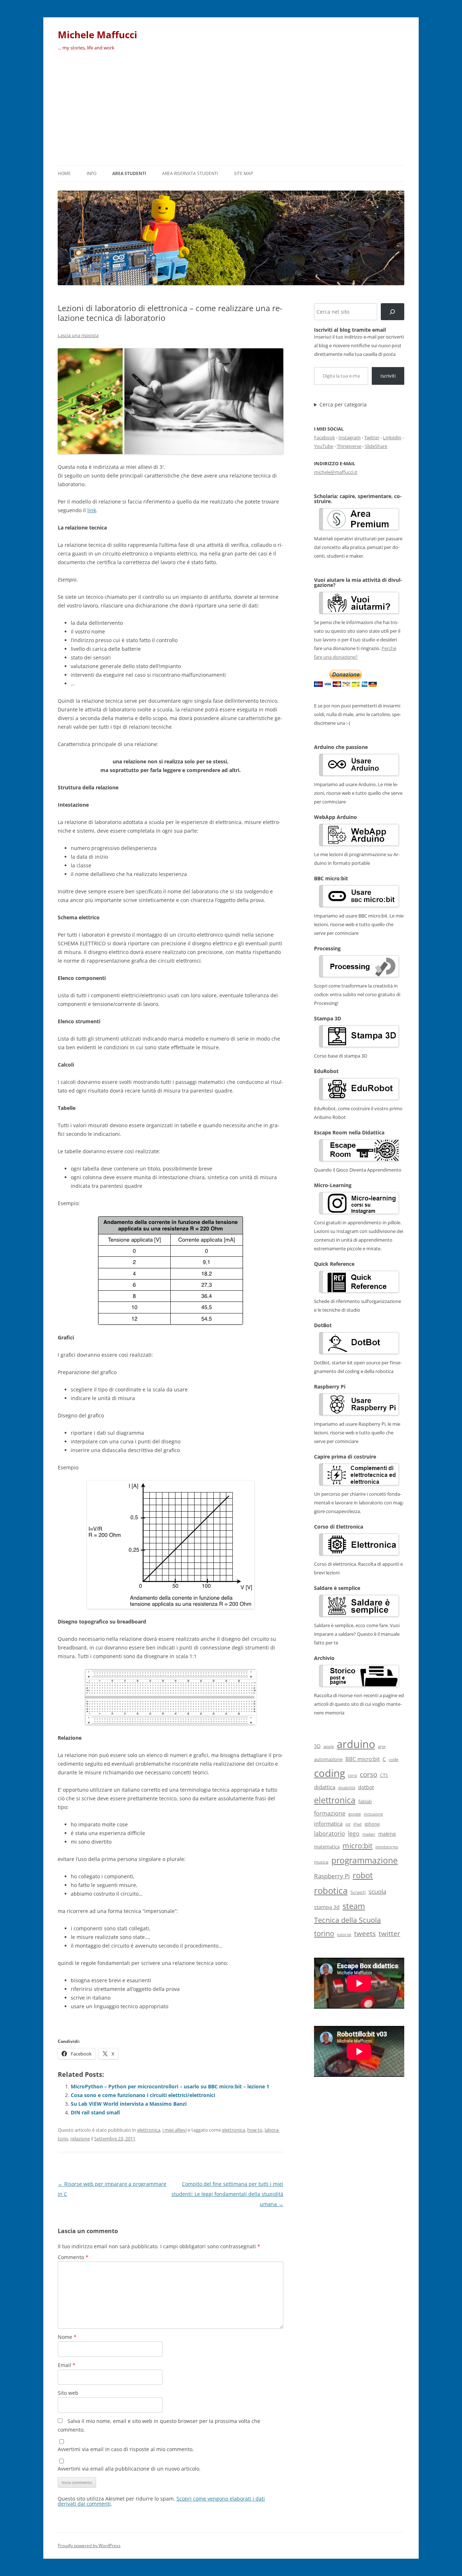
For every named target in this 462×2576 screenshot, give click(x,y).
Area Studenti (129, 173)
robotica (331, 1890)
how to (255, 2130)
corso (369, 1774)
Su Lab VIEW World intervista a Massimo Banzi (129, 2104)
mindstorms (387, 1847)
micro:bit (358, 1845)
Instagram (350, 437)
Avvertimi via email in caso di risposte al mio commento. (126, 2449)
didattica (325, 1787)
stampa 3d (327, 1907)
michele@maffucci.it (336, 472)
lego (354, 1834)
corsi (352, 1775)
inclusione (373, 1814)
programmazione (365, 1860)
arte (382, 1746)
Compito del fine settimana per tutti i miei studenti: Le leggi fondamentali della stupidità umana (227, 2194)
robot (363, 1875)
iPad (358, 1824)
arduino (356, 1744)
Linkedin (392, 437)
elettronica (149, 2130)
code (394, 1759)
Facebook (324, 437)
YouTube (324, 446)
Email (67, 2365)
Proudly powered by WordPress (89, 2546)
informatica (328, 1823)
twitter (389, 1933)
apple (329, 1747)
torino (324, 1933)
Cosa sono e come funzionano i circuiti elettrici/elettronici (143, 2095)
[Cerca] (393, 312)
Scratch (358, 1892)
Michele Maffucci (97, 35)
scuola (377, 1891)
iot (348, 1824)
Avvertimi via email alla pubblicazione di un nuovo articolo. (129, 2469)
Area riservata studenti (190, 173)
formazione (330, 1813)
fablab (365, 1802)
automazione (328, 1759)
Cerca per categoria (343, 405)
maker (369, 1834)
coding (330, 1773)
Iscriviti (388, 376)
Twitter (372, 437)
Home (64, 173)
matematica (327, 1847)
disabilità (347, 1788)
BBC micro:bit (363, 1759)
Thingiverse (349, 446)
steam (354, 1906)
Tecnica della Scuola (347, 1920)
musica (321, 1862)
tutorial (344, 1935)
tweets (365, 1934)
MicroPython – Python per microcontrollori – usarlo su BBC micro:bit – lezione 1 (170, 2086)
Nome (67, 2337)
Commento (73, 2257)
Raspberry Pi (332, 1876)
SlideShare (376, 446)
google (355, 1814)
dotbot (366, 1787)
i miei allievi (175, 2130)
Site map (243, 173)
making (387, 1834)
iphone (372, 1824)
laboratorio (330, 1834)
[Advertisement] (231, 111)
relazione (80, 2139)
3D (317, 1746)
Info (91, 173)
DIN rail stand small (95, 2112)
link (92, 510)
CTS (384, 1775)
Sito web (68, 2393)
